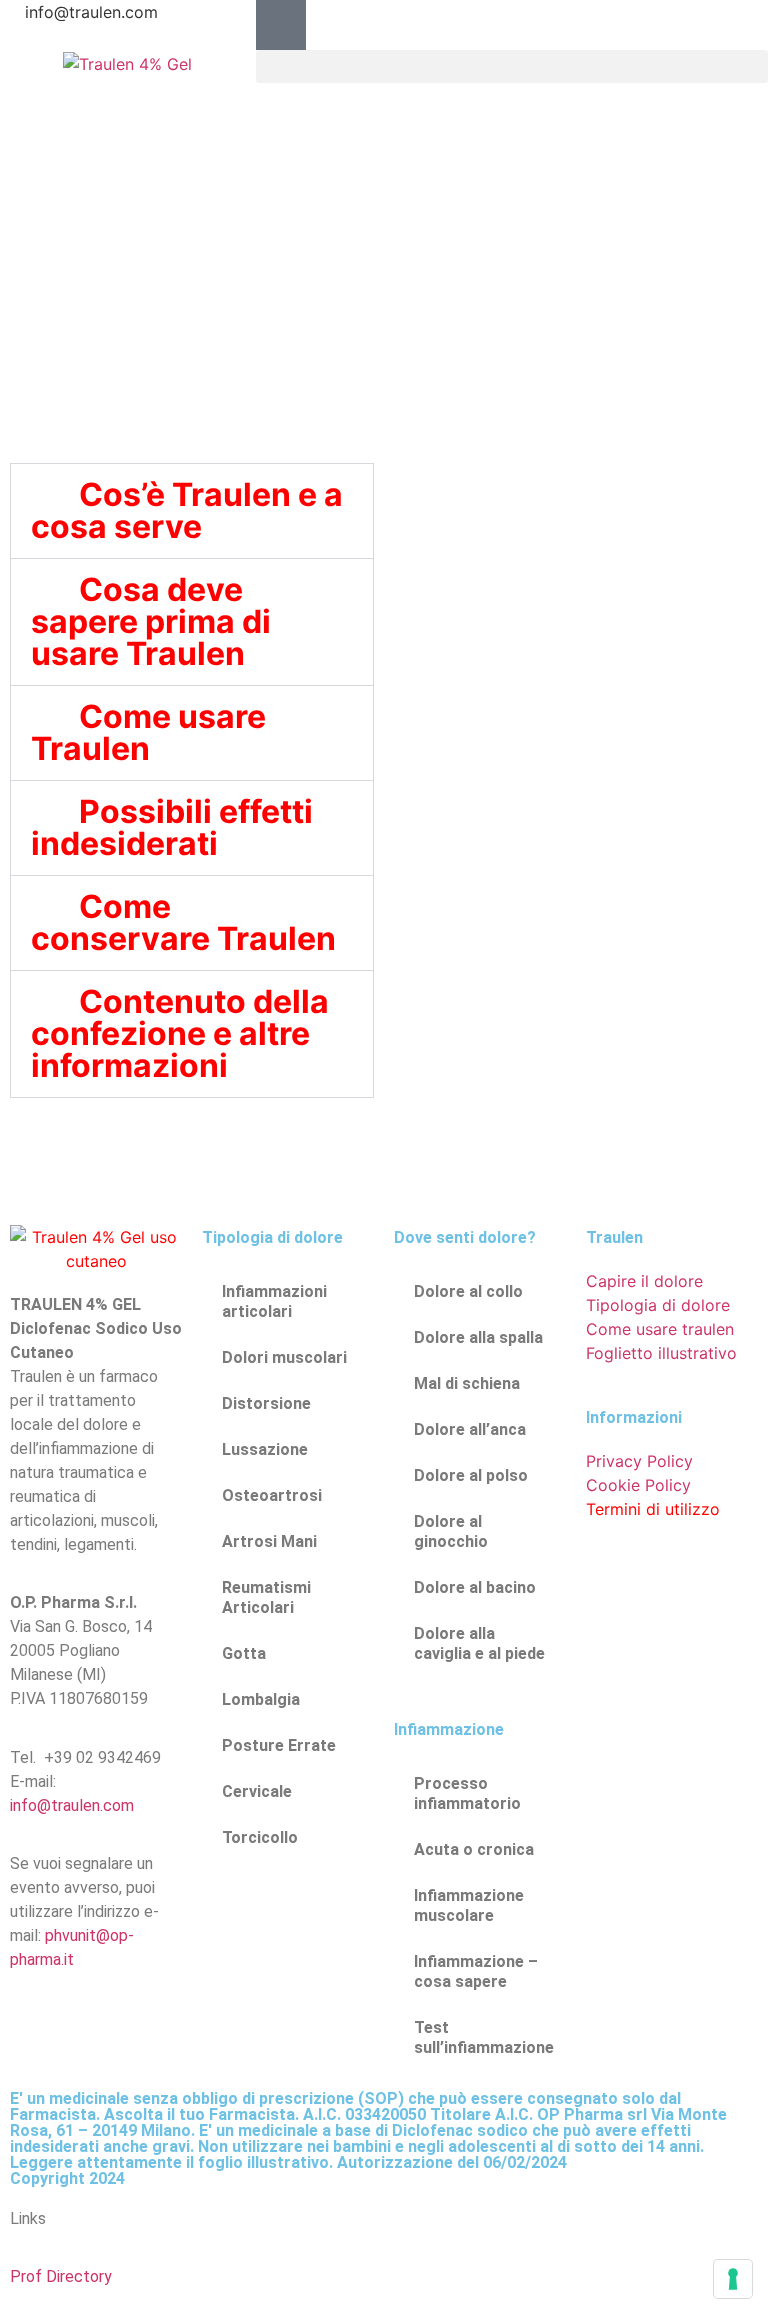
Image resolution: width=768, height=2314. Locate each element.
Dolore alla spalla (478, 1337)
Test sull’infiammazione (484, 2037)
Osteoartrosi (272, 1495)
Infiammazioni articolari (274, 1301)
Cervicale (257, 1791)
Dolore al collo (468, 1291)
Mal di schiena (467, 1383)
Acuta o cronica (474, 1849)
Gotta (244, 1653)
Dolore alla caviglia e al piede (479, 1643)
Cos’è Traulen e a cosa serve (187, 510)
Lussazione (265, 1449)
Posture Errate (279, 1745)
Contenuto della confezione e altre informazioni (180, 1033)
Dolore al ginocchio (451, 1531)
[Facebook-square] (281, 25)
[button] (512, 66)
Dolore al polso (471, 1475)
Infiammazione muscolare (469, 1905)
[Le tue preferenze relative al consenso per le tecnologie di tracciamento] (733, 2279)
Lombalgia (261, 1699)
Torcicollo (260, 1837)
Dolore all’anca (470, 1429)
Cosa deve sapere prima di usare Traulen (151, 621)
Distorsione (266, 1403)
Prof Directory (61, 2276)
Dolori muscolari (284, 1357)
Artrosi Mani (269, 1541)
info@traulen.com (72, 1805)
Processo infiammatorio (467, 1793)
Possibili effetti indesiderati (172, 827)
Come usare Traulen (148, 732)
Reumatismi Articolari (266, 1597)
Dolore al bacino (475, 1587)
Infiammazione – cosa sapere (476, 1971)
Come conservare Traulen (183, 922)
